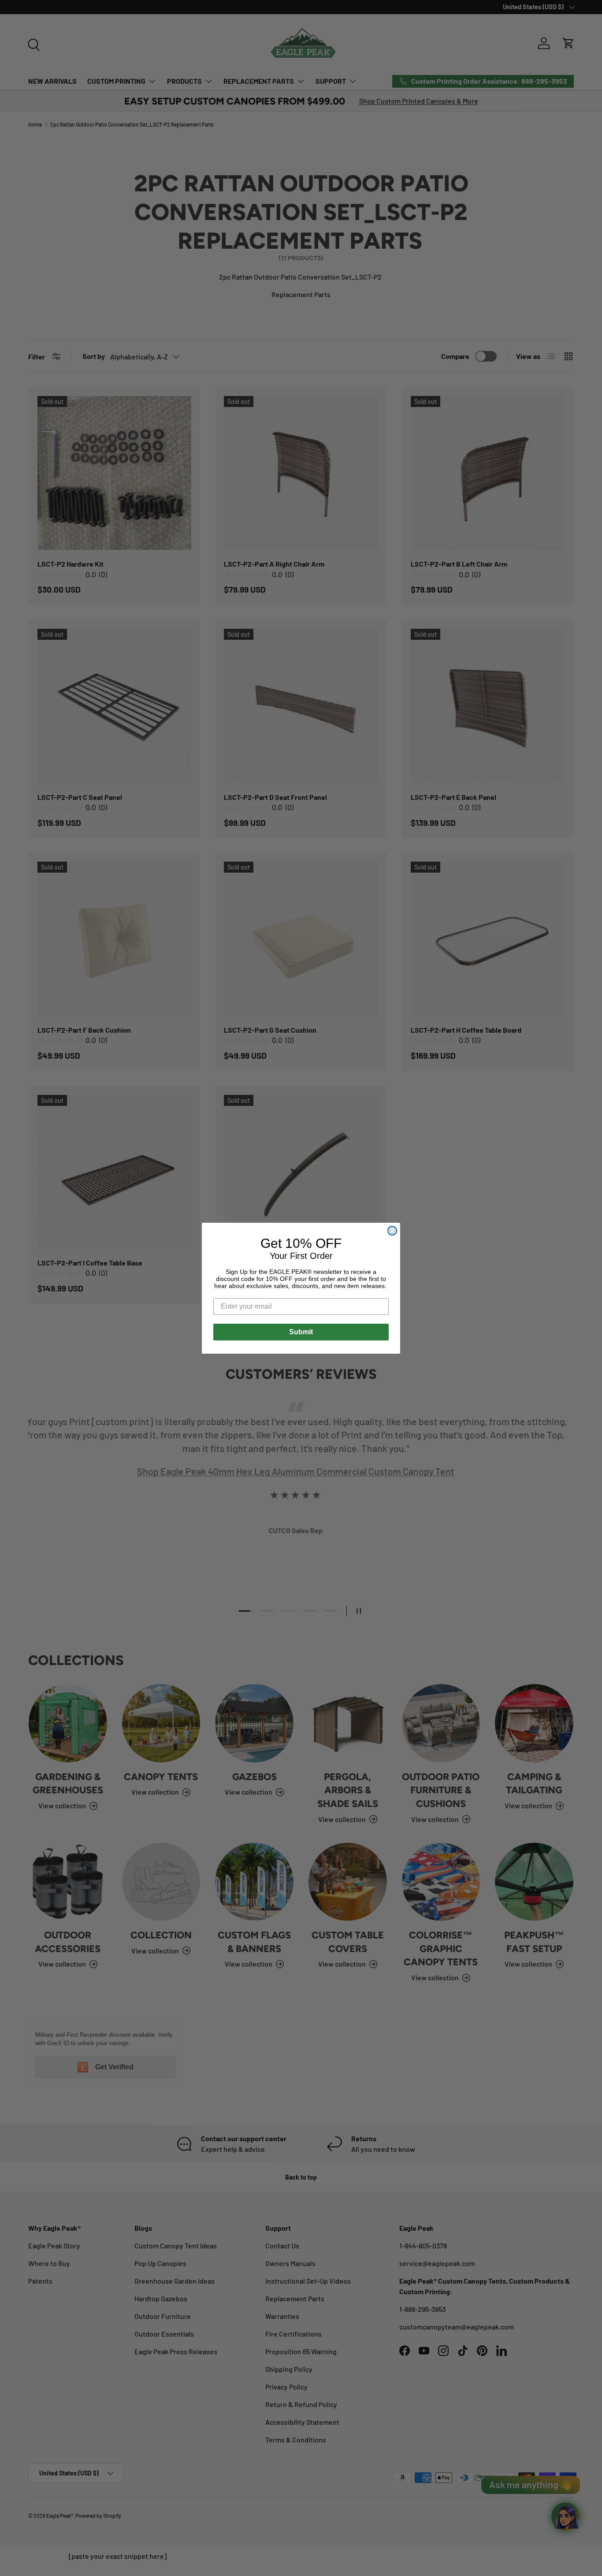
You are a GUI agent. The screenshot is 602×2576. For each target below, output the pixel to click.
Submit (301, 1332)
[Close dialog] (392, 1231)
